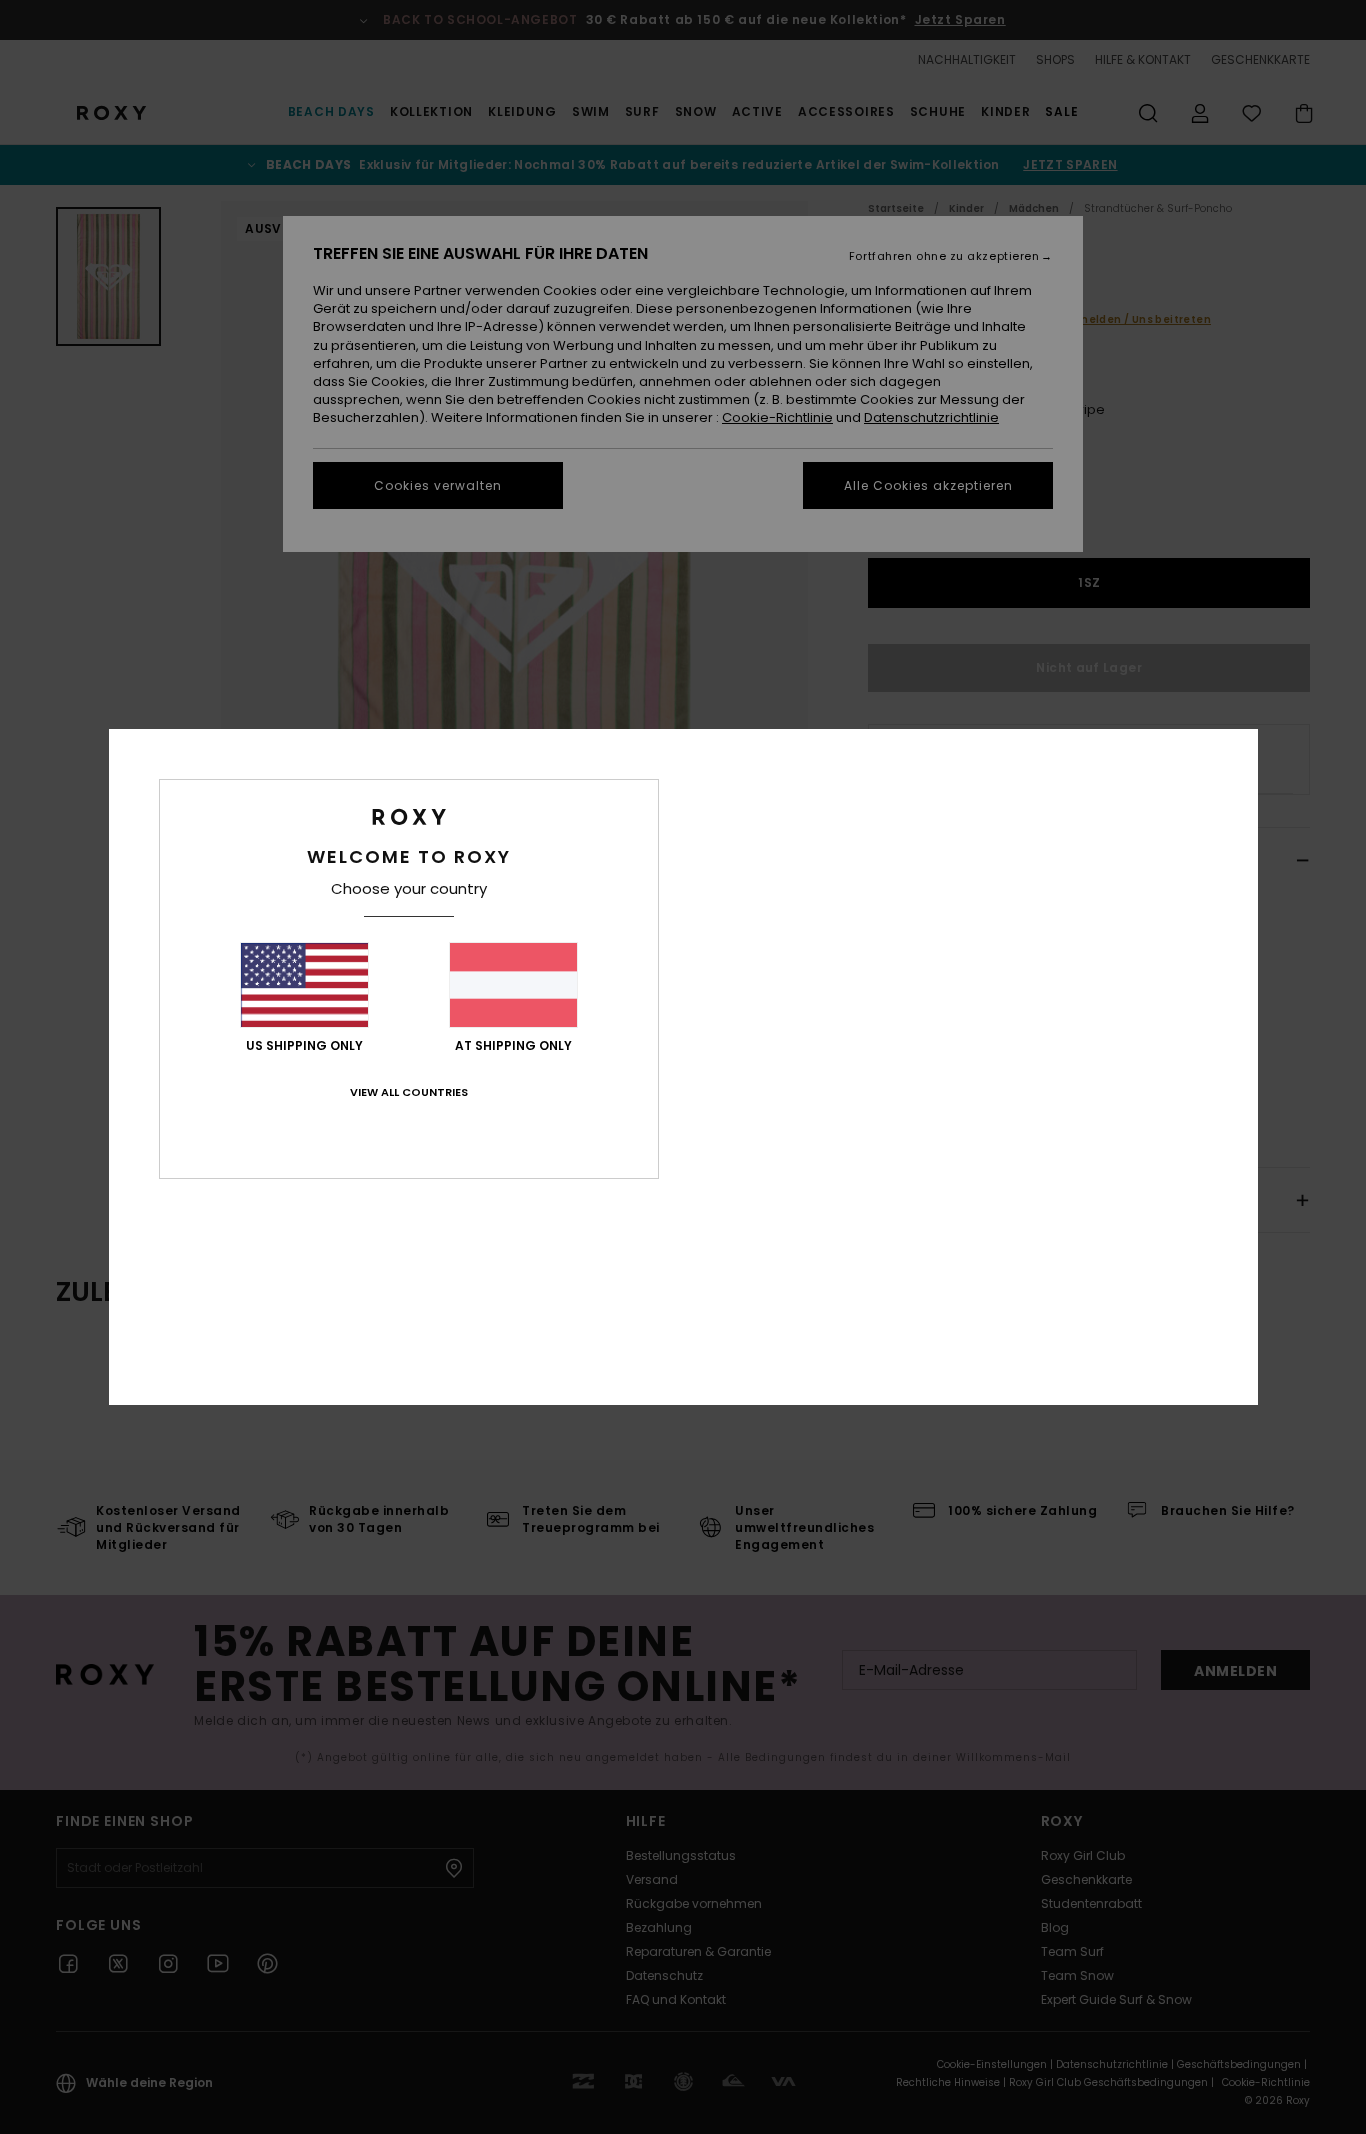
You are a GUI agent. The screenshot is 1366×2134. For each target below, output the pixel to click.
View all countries (409, 1092)
